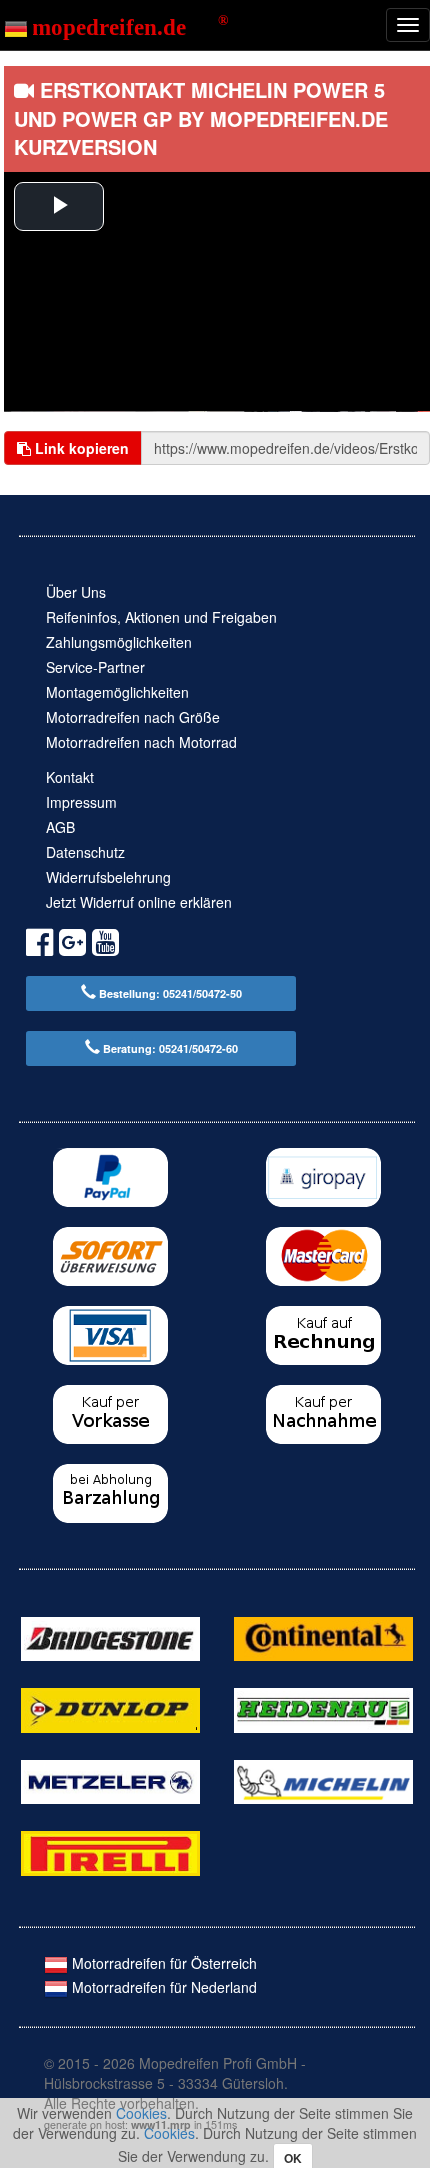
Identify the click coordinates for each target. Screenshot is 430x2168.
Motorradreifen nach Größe (133, 717)
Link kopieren (80, 448)
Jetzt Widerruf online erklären (139, 902)
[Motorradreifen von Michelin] (323, 1780)
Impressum (81, 802)
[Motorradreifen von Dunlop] (110, 1708)
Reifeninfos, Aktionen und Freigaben (161, 617)
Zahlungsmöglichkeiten (119, 642)
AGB (60, 827)
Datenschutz (85, 852)
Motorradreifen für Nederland (162, 1987)
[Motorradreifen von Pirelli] (110, 1851)
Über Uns (76, 592)
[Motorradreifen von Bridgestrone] (110, 1637)
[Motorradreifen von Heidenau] (323, 1708)
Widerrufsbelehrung (108, 877)
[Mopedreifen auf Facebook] (39, 945)
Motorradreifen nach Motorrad (141, 742)
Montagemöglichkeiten (117, 692)
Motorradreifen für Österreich (162, 1963)
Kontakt (70, 777)
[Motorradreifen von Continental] (323, 1637)
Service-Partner (95, 667)
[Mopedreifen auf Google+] (72, 945)
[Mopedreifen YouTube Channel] (105, 945)
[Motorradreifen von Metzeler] (110, 1780)
